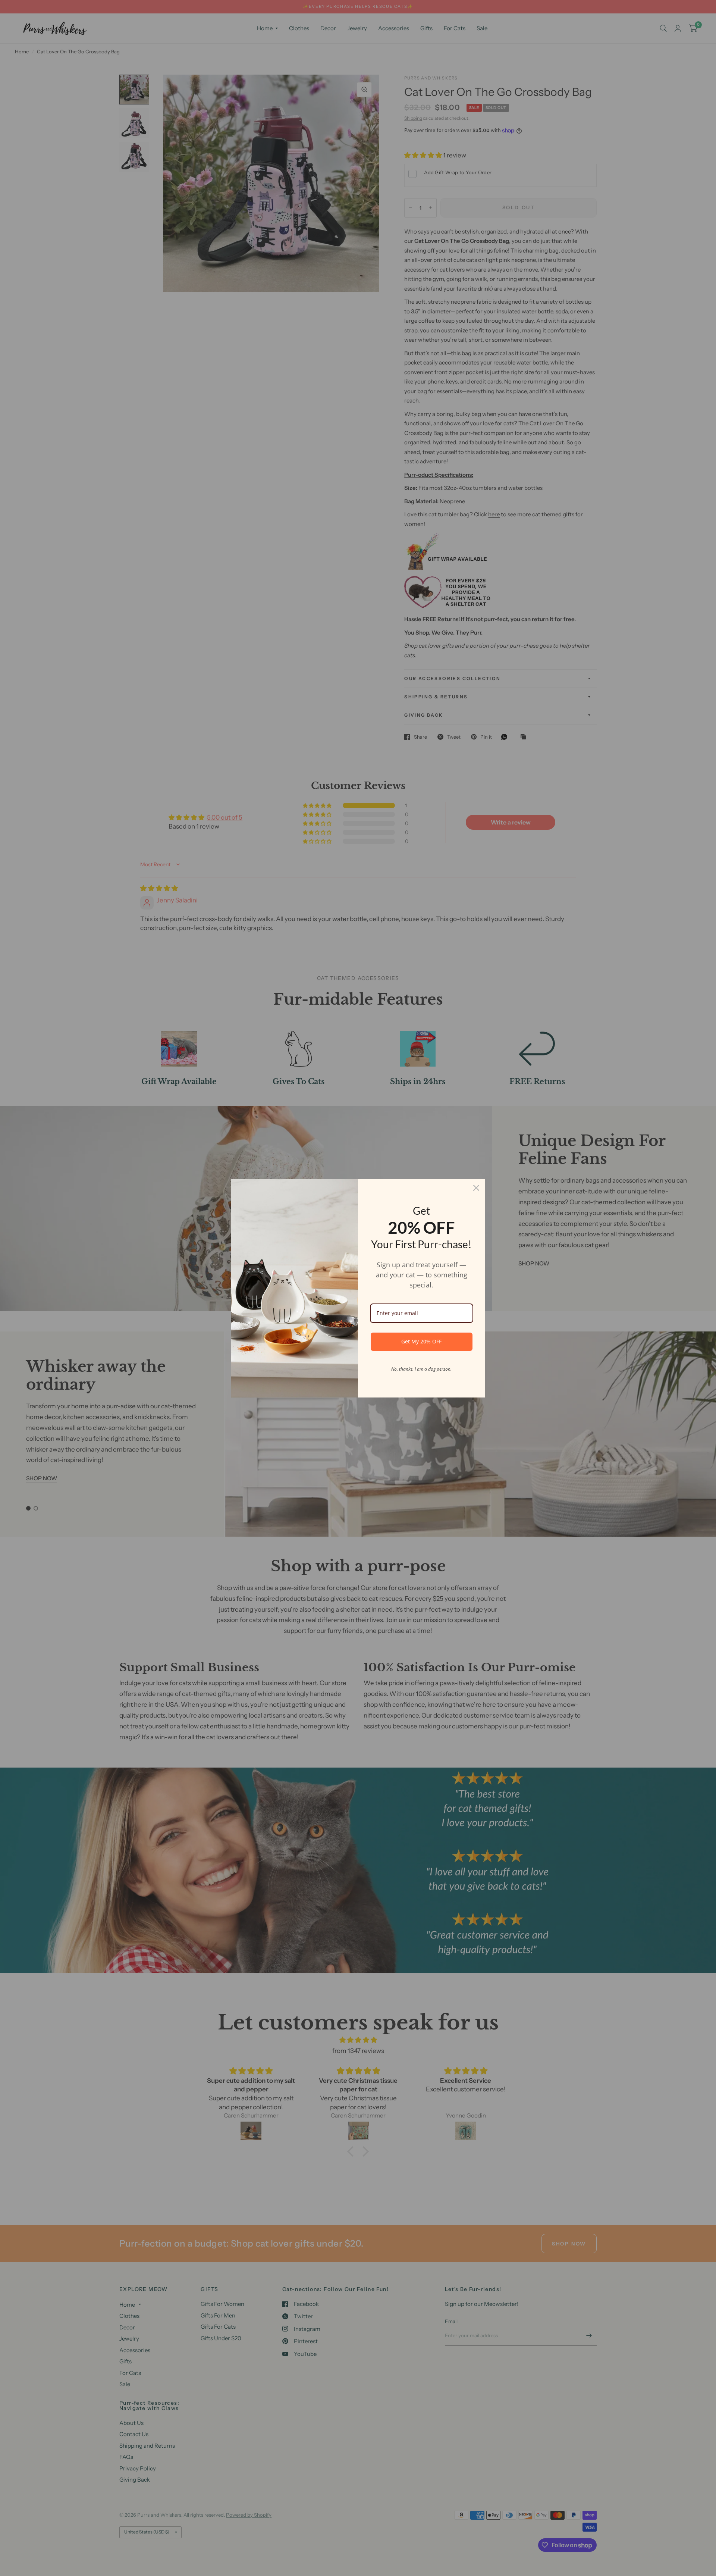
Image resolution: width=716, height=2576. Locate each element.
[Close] (476, 1188)
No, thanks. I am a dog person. (421, 1369)
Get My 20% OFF (421, 1341)
